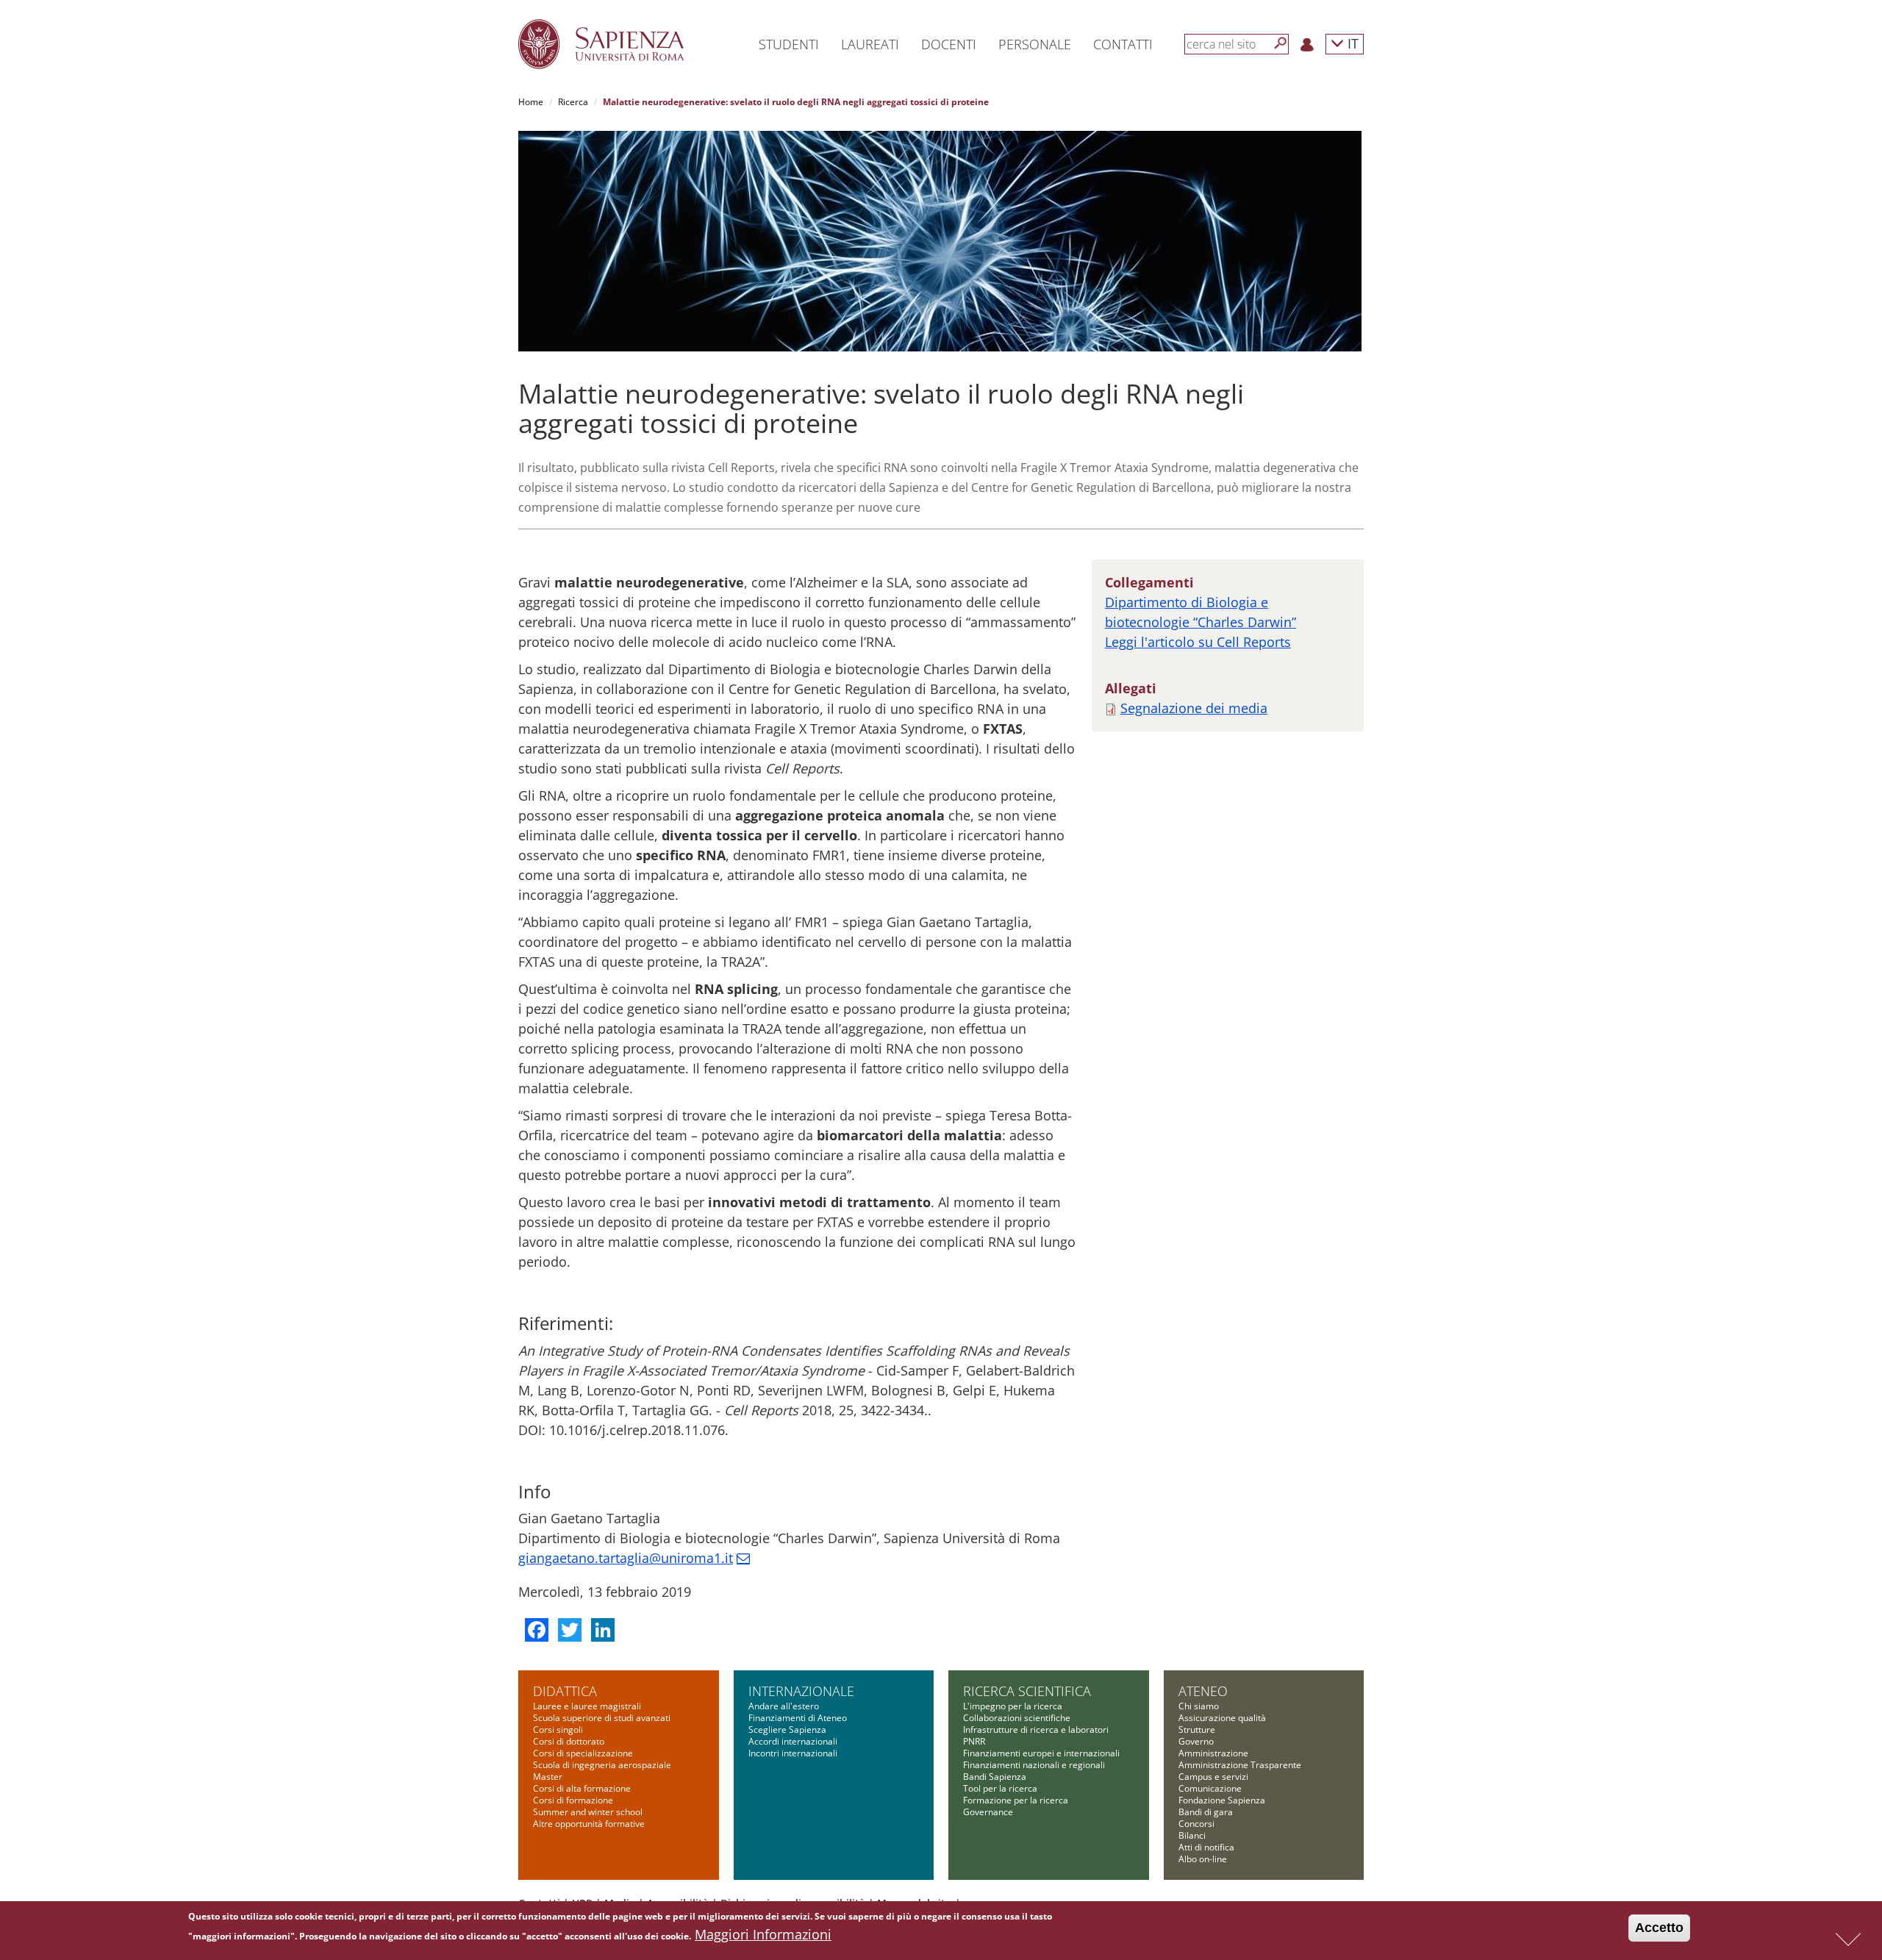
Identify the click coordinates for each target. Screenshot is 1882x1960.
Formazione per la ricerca (1016, 1800)
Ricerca (573, 102)
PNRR (974, 1741)
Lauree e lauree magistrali (587, 1706)
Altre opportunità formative (589, 1824)
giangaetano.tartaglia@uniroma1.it (626, 1558)
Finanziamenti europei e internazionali (1041, 1753)
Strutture (1197, 1730)
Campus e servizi (1213, 1777)
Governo (1196, 1741)
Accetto (1659, 1928)
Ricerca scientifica (1027, 1691)
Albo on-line (1203, 1859)
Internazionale (801, 1691)
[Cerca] (1281, 43)
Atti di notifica (1206, 1847)
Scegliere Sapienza (787, 1730)
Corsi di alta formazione (582, 1788)
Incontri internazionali (793, 1753)
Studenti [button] (789, 44)
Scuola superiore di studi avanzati (602, 1718)
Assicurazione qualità (1222, 1718)
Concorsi (1196, 1824)
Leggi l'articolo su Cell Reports (1198, 642)
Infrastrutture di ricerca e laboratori (1036, 1730)
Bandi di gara (1206, 1812)
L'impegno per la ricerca (1013, 1706)
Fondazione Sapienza (1222, 1800)
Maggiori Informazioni (763, 1934)
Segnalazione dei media (1194, 708)
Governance (988, 1812)
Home (531, 102)
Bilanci (1192, 1835)
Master (548, 1777)
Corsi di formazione (573, 1800)
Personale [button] (1035, 44)
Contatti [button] (1123, 44)
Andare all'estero (784, 1706)
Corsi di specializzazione (583, 1753)
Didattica (565, 1691)
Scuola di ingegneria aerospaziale (602, 1765)
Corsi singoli (558, 1730)
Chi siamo (1199, 1706)
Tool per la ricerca (1000, 1788)
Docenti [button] (949, 44)
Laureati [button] (870, 44)
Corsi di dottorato (569, 1741)
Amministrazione (1213, 1753)
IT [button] (1351, 43)
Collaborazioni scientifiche (1017, 1718)
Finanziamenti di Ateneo (798, 1718)
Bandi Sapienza (995, 1777)
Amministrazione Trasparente (1240, 1765)
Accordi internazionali (793, 1741)
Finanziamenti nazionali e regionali (1034, 1765)
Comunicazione (1210, 1788)
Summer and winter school (588, 1812)
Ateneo (1203, 1691)
